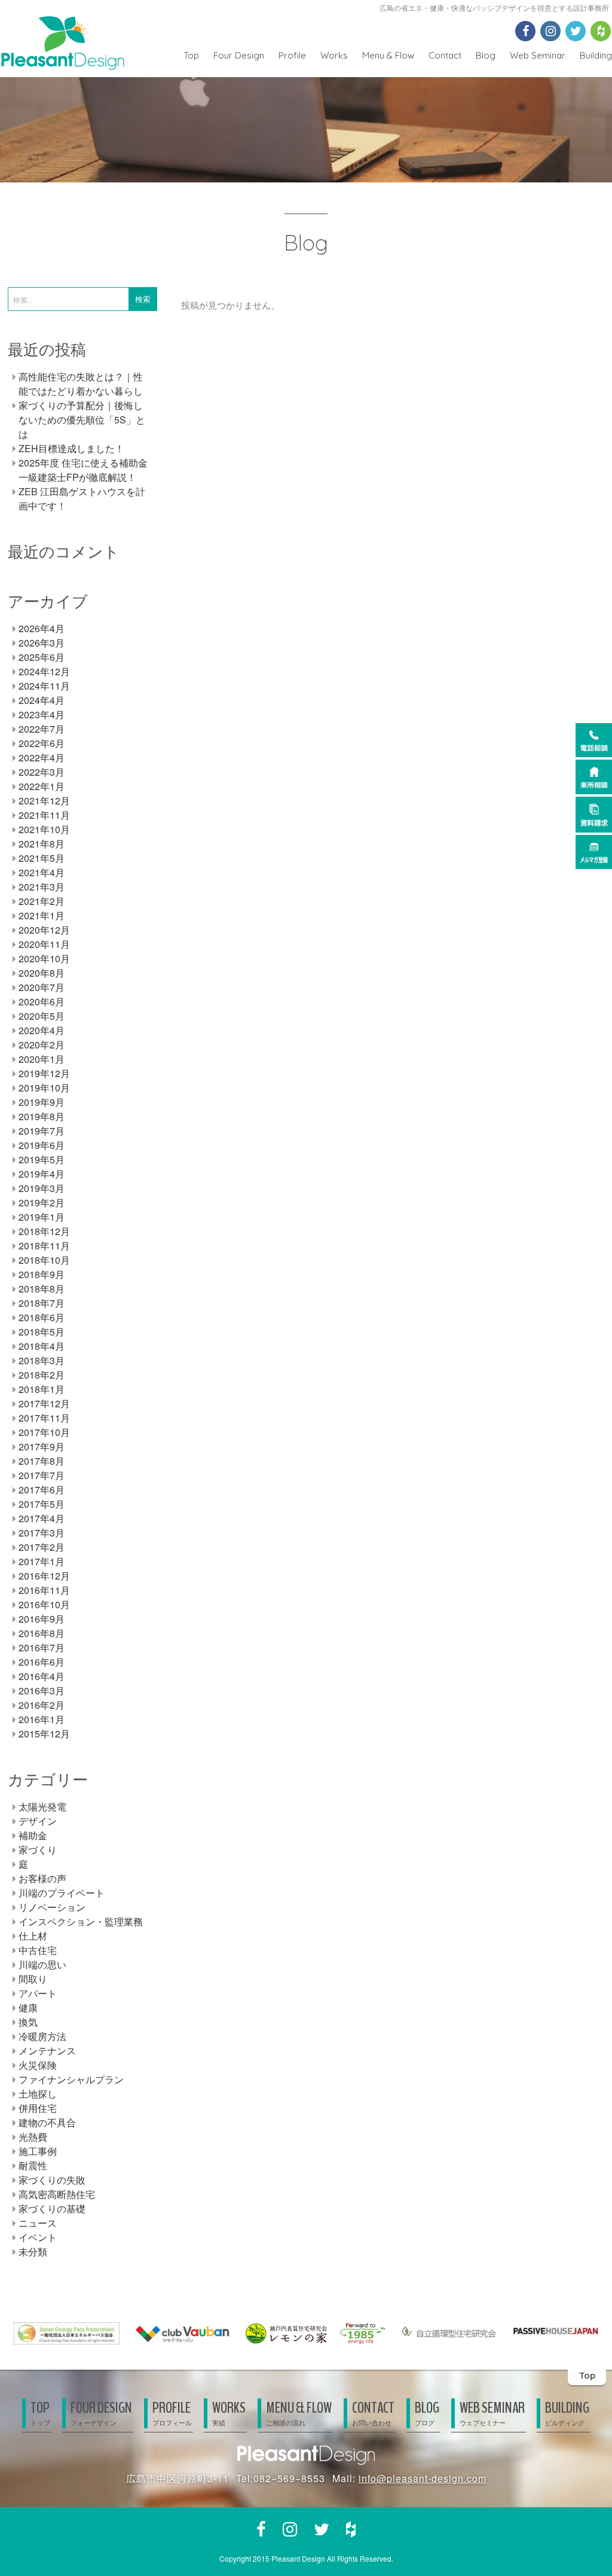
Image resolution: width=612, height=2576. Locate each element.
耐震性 (33, 2165)
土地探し (38, 2094)
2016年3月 (42, 1691)
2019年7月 (42, 1131)
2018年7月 (42, 1303)
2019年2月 (42, 1202)
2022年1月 (42, 786)
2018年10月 (44, 1260)
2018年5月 (42, 1332)
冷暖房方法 (42, 2036)
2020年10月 (44, 958)
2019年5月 (42, 1159)
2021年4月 (42, 872)
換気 (28, 2022)
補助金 (33, 1835)
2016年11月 (44, 1590)
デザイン (38, 1821)
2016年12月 (44, 1576)
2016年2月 (42, 1705)
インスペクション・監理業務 (81, 1921)
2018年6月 (42, 1317)
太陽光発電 (42, 1807)
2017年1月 (42, 1561)
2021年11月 (44, 815)
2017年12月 (44, 1403)
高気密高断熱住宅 (57, 2194)
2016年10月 (44, 1604)
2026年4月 (42, 628)
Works (334, 55)
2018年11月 (44, 1246)
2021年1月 (42, 915)
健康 (28, 2008)
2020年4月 (42, 1030)
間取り (33, 1979)
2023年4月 (42, 714)
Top (191, 55)
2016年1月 (42, 1719)
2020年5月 (42, 1016)
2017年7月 (42, 1475)
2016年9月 (42, 1619)
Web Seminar (538, 55)
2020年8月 (42, 973)
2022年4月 (42, 757)
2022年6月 (42, 743)
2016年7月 (42, 1647)
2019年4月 (42, 1174)
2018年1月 (42, 1389)
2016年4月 (42, 1676)
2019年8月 (42, 1116)
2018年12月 (44, 1231)
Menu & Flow (388, 55)
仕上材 (33, 1936)
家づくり (38, 1850)
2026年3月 (42, 643)
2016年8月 (42, 1633)
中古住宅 (38, 1950)
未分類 (33, 2252)
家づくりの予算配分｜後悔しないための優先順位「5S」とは (82, 420)
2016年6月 (42, 1662)
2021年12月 (44, 801)
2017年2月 (42, 1547)
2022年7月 (42, 729)
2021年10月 (44, 829)
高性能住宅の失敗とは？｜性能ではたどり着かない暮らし (81, 384)
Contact (445, 55)
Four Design (239, 55)
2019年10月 (44, 1088)
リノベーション (52, 1907)
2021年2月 (42, 901)
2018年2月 (42, 1375)
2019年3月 (42, 1188)
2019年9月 (42, 1102)
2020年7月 (42, 987)
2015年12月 (44, 1734)
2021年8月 (42, 844)
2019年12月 (44, 1073)
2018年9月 (42, 1274)
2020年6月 (42, 1002)
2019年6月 (42, 1145)
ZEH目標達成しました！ (71, 448)
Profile (292, 55)
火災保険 (38, 2065)
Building (596, 55)
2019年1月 (42, 1217)
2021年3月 (42, 887)
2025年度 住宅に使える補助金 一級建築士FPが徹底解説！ (83, 470)
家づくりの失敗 (52, 2180)
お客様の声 (42, 1878)
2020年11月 (44, 944)
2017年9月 (42, 1446)
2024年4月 (42, 700)
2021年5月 (42, 858)
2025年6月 (42, 657)
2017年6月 (42, 1490)
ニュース (38, 2223)
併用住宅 (38, 2108)
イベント (38, 2237)
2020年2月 (42, 1045)
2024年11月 (44, 686)
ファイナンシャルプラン (71, 2079)
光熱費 (33, 2137)
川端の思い (42, 1964)
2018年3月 (42, 1360)
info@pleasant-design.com (423, 2478)
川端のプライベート (62, 1893)
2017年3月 (42, 1533)
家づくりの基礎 (52, 2208)
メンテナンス (47, 2051)
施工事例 (38, 2151)
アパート (38, 1993)
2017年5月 (42, 1504)
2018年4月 (42, 1346)
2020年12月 (44, 930)
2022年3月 (42, 772)
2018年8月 (42, 1289)
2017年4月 (42, 1518)
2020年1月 (42, 1059)
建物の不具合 (47, 2122)
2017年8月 (42, 1461)
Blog (486, 55)
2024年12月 (44, 671)
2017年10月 (44, 1432)
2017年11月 (44, 1418)
